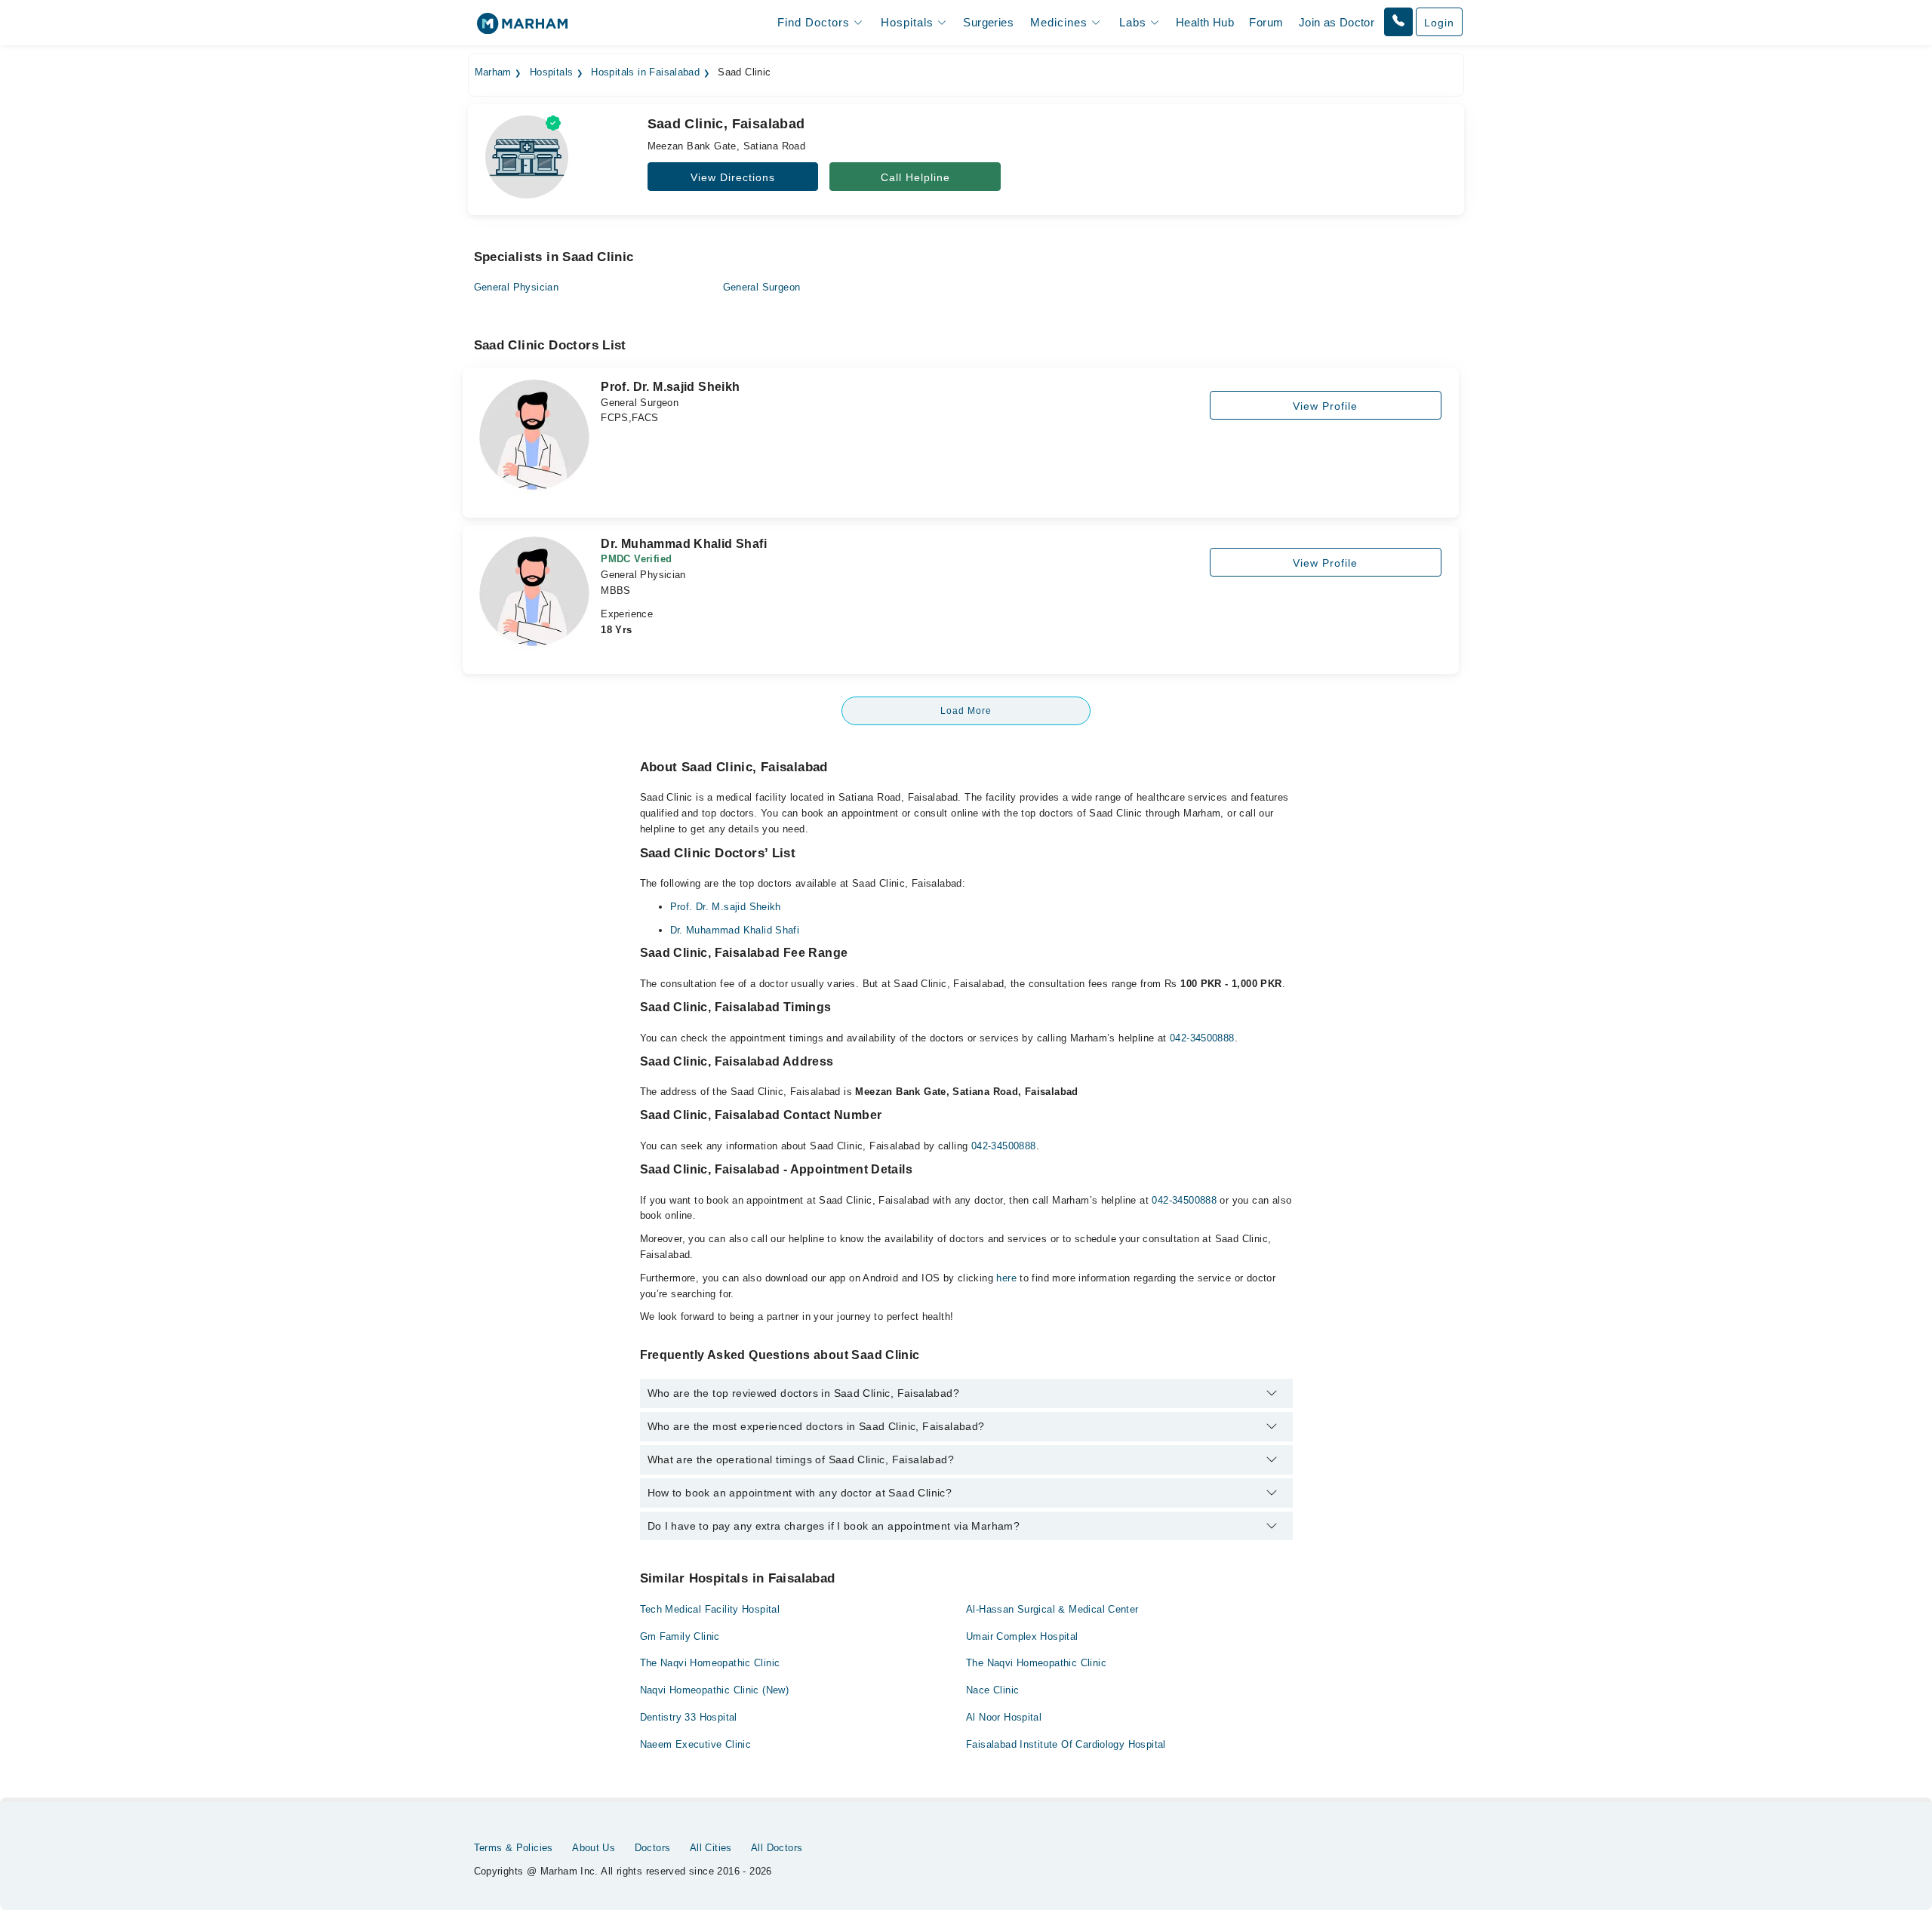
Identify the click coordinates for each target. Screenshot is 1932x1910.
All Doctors (777, 1848)
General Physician (517, 287)
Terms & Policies (514, 1848)
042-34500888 (1202, 1038)
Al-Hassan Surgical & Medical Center (1052, 1609)
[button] (1398, 22)
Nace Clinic (992, 1690)
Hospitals (552, 72)
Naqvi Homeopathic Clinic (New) (715, 1690)
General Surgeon (762, 287)
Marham (493, 72)
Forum (1266, 22)
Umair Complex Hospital (1022, 1636)
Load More (966, 711)
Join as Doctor (1337, 22)
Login (1439, 23)
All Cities (711, 1848)
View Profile (1325, 406)
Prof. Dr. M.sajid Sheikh (726, 907)
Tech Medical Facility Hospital (710, 1609)
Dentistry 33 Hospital (689, 1717)
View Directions (733, 177)
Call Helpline (915, 177)
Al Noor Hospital (1004, 1717)
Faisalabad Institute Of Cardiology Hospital (1066, 1744)
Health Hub (1205, 22)
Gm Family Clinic (680, 1636)
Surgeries (988, 22)
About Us (594, 1848)
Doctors (653, 1848)
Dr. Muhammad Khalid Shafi (735, 930)
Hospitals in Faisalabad (645, 72)
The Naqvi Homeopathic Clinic (710, 1663)
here (1006, 1278)
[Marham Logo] (522, 28)
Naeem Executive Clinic (696, 1744)
